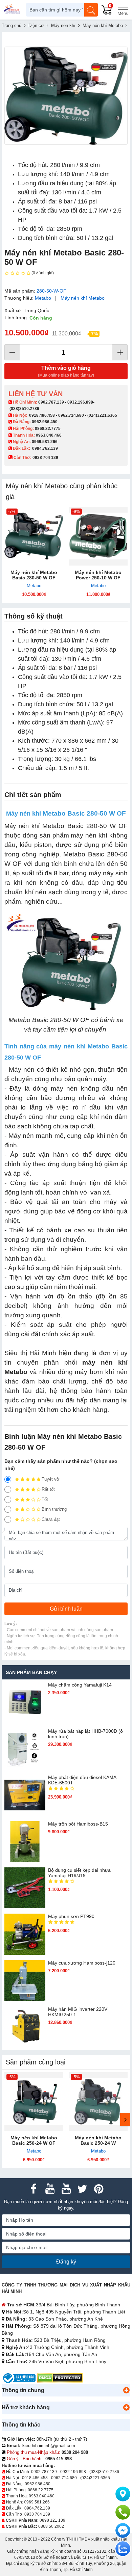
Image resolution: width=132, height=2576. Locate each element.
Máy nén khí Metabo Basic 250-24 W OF (34, 2140)
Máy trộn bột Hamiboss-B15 (78, 1824)
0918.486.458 (42, 415)
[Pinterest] (98, 2189)
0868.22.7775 (48, 429)
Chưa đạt (51, 1519)
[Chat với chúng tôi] (123, 2549)
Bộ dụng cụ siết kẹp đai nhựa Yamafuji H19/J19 (79, 1873)
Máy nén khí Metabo (83, 298)
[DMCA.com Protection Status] (60, 2378)
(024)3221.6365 (102, 415)
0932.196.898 (80, 402)
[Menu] (123, 10)
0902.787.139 (51, 402)
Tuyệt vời (51, 1479)
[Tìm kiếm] (91, 10)
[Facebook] (34, 2189)
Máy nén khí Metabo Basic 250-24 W (98, 2140)
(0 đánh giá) (43, 273)
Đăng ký (66, 2262)
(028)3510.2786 (24, 409)
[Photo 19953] (66, 96)
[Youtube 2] (66, 2189)
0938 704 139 (37, 2514)
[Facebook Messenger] (123, 2530)
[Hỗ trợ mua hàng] (123, 2512)
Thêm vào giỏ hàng (66, 371)
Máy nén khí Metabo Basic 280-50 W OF (34, 575)
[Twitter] (82, 2189)
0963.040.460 (49, 435)
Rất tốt (48, 1489)
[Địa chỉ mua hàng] (123, 2494)
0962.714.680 (71, 415)
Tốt (45, 1499)
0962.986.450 (45, 422)
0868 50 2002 (51, 2526)
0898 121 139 (52, 2520)
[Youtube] (50, 2189)
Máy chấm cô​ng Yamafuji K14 (80, 1685)
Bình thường (54, 1509)
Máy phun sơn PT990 (71, 1916)
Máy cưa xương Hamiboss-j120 (82, 1963)
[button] (126, 2390)
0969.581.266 (45, 442)
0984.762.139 (45, 448)
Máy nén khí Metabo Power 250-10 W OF (98, 575)
